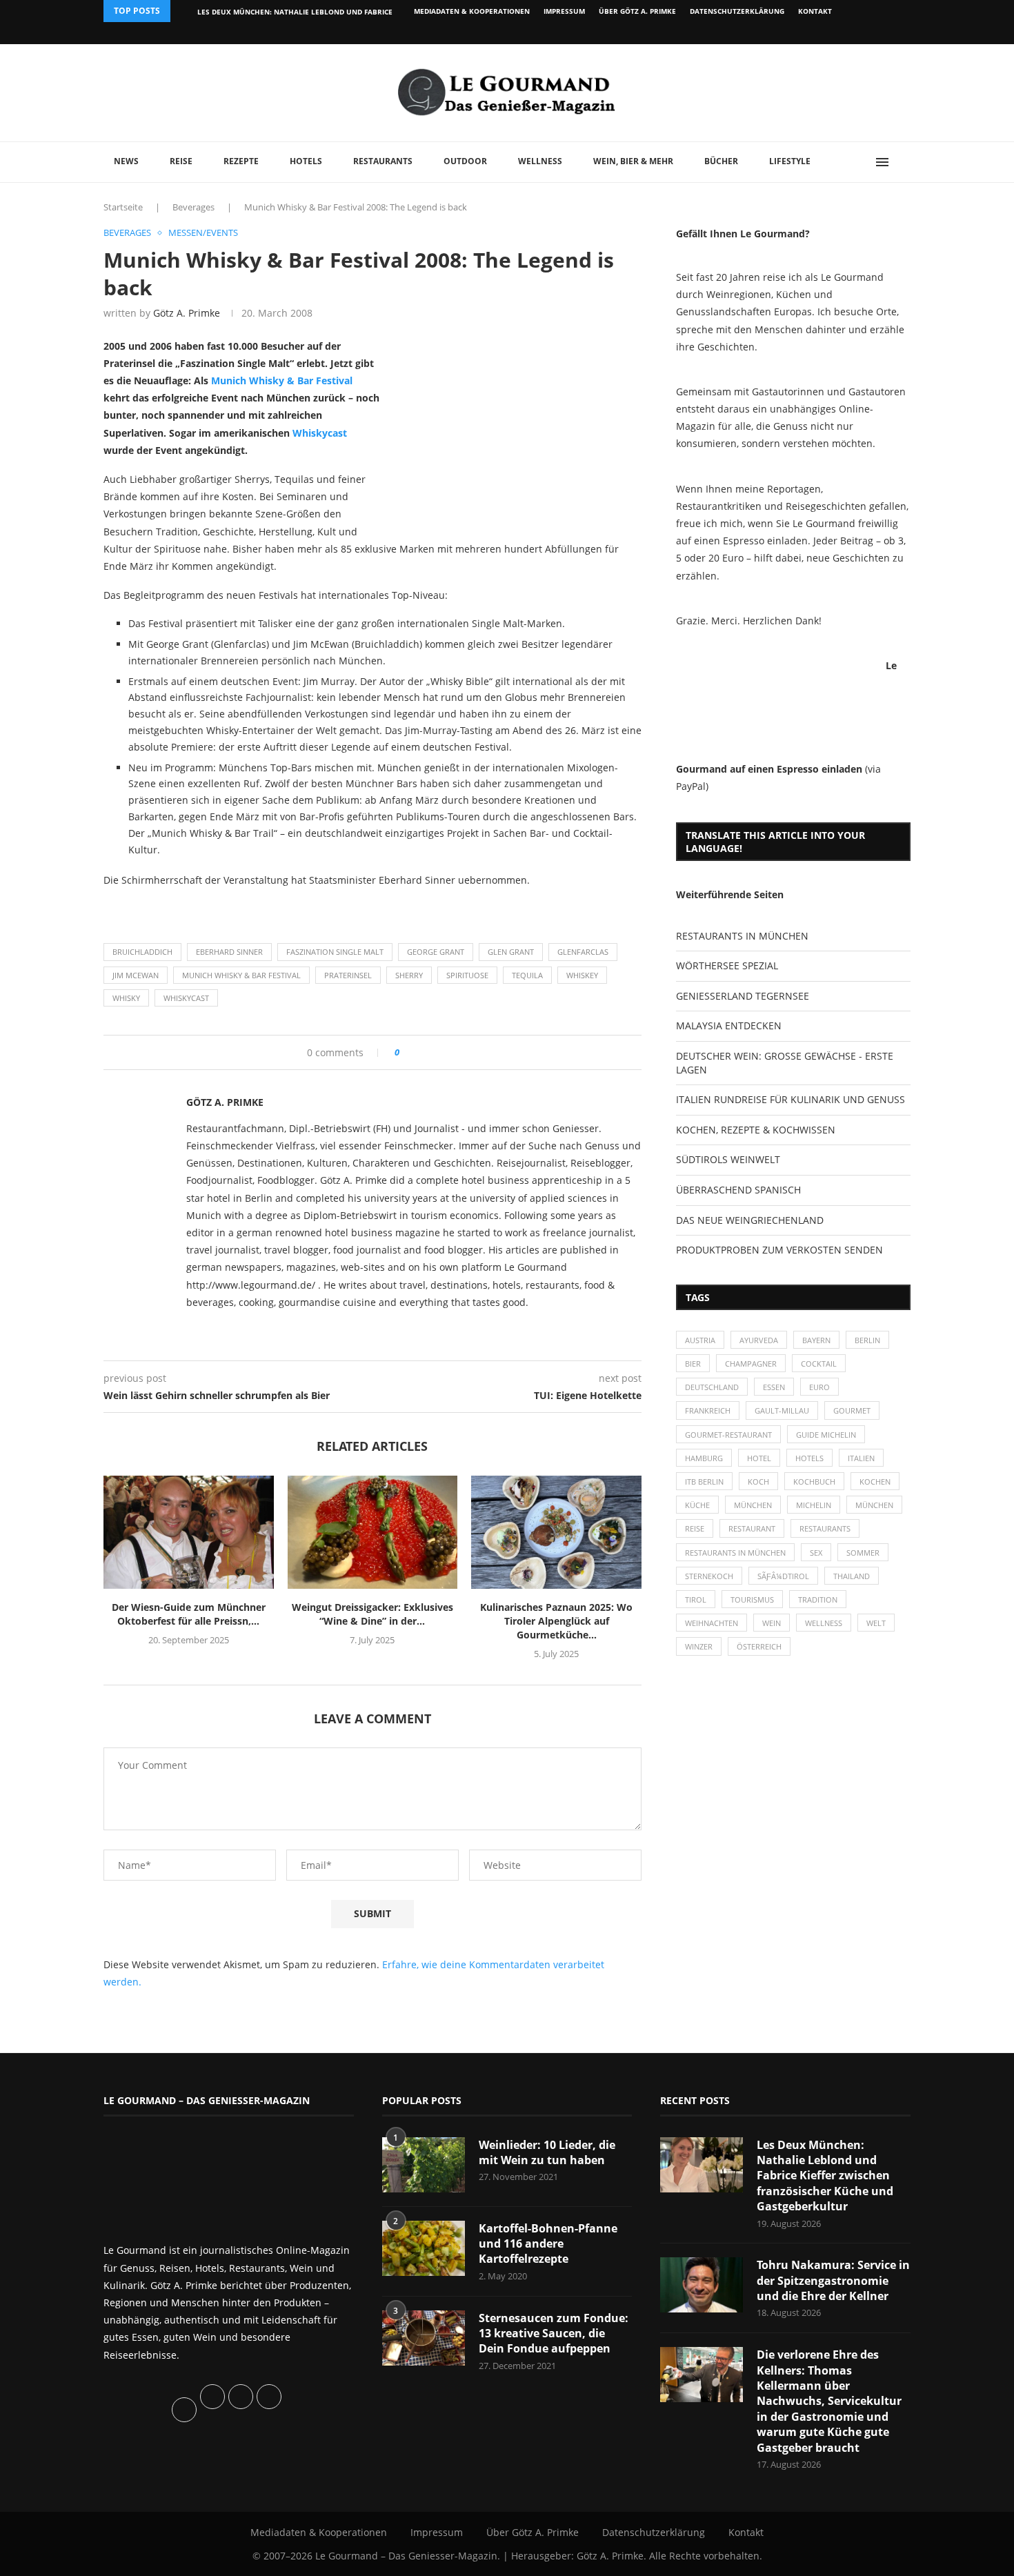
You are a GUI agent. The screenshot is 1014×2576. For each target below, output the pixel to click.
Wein (772, 1623)
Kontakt (815, 11)
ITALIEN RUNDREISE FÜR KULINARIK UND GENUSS (791, 1099)
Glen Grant (511, 952)
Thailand (852, 1576)
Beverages (193, 207)
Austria (700, 1340)
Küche (697, 1505)
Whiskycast (320, 433)
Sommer (863, 1553)
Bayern (816, 1340)
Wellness (540, 161)
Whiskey (582, 975)
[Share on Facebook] (415, 1052)
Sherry (409, 975)
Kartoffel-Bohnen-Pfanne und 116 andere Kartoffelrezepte (548, 2244)
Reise (181, 161)
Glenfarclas (583, 952)
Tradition (818, 1599)
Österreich (759, 1646)
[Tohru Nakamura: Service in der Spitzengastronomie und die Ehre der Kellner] (702, 2285)
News (126, 161)
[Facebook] (821, 33)
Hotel (759, 1458)
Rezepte (241, 161)
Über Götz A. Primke (637, 11)
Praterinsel (348, 975)
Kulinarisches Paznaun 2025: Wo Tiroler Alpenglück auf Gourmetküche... (556, 1621)
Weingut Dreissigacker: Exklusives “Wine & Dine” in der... (372, 1614)
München (753, 1505)
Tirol (696, 1599)
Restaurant (752, 1528)
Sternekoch (709, 1576)
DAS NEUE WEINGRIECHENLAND (750, 1220)
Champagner (751, 1364)
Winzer (699, 1646)
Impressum (564, 11)
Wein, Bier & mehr (633, 161)
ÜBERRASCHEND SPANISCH (738, 1190)
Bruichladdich (142, 952)
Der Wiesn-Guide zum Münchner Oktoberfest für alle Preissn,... (189, 1614)
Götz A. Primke (187, 313)
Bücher (721, 161)
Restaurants (383, 161)
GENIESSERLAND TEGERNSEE (743, 996)
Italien (861, 1458)
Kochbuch (814, 1482)
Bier (693, 1364)
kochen (875, 1482)
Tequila (527, 975)
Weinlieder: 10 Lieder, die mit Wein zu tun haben (547, 2152)
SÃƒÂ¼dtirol (783, 1576)
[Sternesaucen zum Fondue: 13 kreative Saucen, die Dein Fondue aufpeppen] (424, 2338)
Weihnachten (712, 1623)
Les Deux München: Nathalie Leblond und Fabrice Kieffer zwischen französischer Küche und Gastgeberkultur (825, 2176)
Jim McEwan (136, 975)
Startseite (123, 207)
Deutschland (712, 1387)
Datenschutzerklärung (737, 11)
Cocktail (819, 1364)
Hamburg (704, 1458)
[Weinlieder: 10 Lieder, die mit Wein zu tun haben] (424, 2165)
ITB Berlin (704, 1482)
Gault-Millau (782, 1410)
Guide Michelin (826, 1435)
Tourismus (752, 1599)
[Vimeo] (836, 33)
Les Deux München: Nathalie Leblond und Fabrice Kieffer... (312, 12)
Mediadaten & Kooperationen (472, 11)
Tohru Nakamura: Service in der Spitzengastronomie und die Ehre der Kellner (833, 2280)
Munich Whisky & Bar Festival (282, 380)
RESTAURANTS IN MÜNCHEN (742, 936)
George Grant (436, 952)
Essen (774, 1387)
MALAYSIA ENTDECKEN (729, 1026)
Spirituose (467, 975)
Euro (819, 1387)
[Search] (904, 162)
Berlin (867, 1340)
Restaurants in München (735, 1553)
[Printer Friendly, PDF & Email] (170, 911)
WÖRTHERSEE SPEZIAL (727, 965)
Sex (816, 1553)
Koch (758, 1482)
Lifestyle (790, 161)
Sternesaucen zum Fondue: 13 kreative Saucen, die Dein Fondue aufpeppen (554, 2334)
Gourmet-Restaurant (728, 1435)
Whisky (126, 998)
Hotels (306, 161)
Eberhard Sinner (229, 952)
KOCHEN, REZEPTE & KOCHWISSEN (756, 1130)
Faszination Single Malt (335, 952)
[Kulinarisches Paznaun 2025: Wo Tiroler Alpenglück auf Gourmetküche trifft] (556, 1532)
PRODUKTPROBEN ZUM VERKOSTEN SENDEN (779, 1250)
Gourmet (852, 1410)
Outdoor (465, 161)
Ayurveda (759, 1340)
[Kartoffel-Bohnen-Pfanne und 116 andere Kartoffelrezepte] (424, 2248)
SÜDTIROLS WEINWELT (728, 1159)
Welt (876, 1623)
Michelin (814, 1505)
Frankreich (708, 1410)
